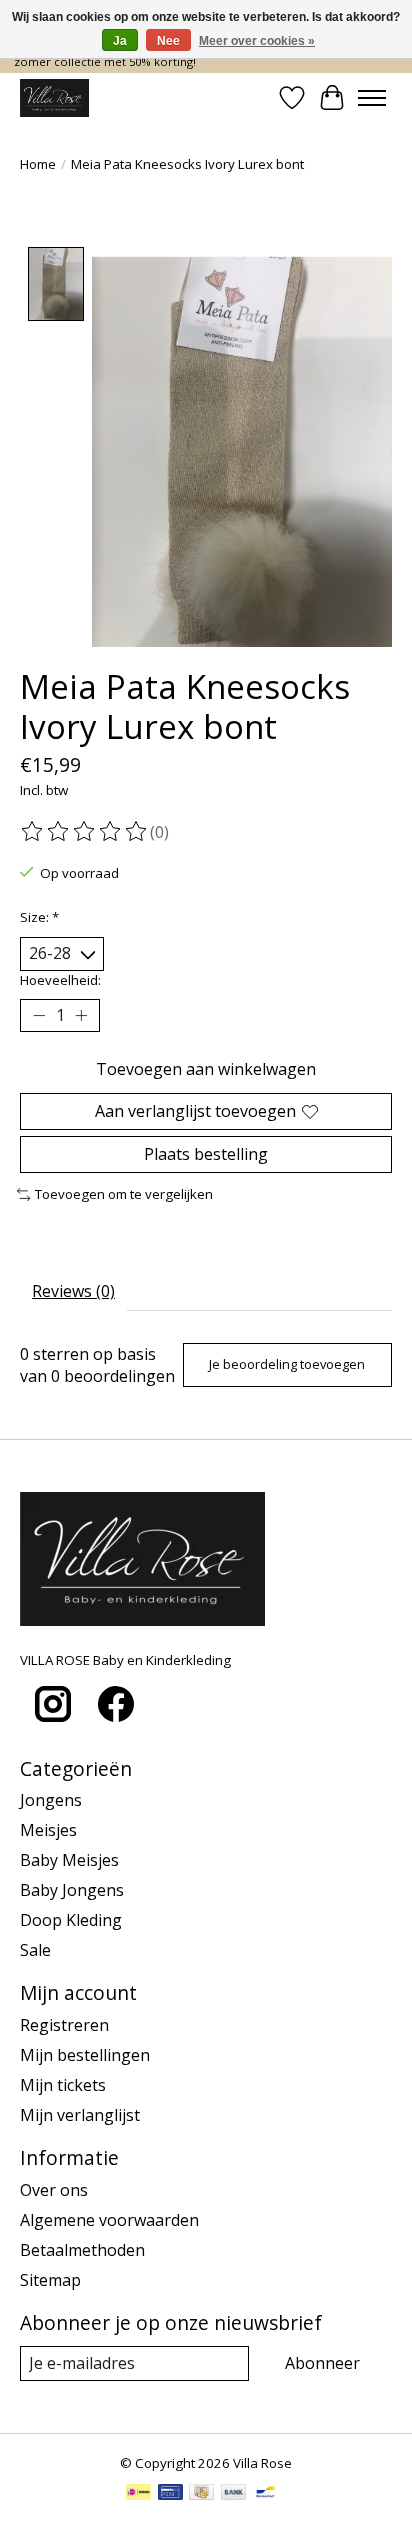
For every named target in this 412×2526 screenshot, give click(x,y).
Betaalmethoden (82, 2250)
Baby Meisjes (69, 1860)
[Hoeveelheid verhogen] (81, 1015)
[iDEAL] (138, 2494)
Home (38, 164)
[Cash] (201, 2494)
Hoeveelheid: (60, 980)
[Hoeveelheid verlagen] (39, 1015)
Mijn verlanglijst (80, 2115)
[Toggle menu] (372, 98)
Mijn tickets (63, 2085)
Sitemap (50, 2280)
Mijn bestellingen (85, 2055)
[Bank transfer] (234, 2494)
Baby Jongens (72, 1890)
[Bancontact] (265, 2494)
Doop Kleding (71, 1920)
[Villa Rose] (54, 98)
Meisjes (48, 1830)
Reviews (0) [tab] (73, 1291)
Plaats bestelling (206, 1154)
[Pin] (170, 2494)
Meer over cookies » (257, 41)
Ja (120, 41)
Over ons (54, 2190)
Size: (39, 917)
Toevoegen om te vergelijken (124, 1194)
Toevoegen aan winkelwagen (206, 1069)
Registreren (64, 2025)
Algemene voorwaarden (109, 2220)
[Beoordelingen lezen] (85, 832)
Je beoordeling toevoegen (287, 1364)
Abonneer (322, 2363)
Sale (35, 1950)
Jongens (51, 1800)
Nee (168, 41)
